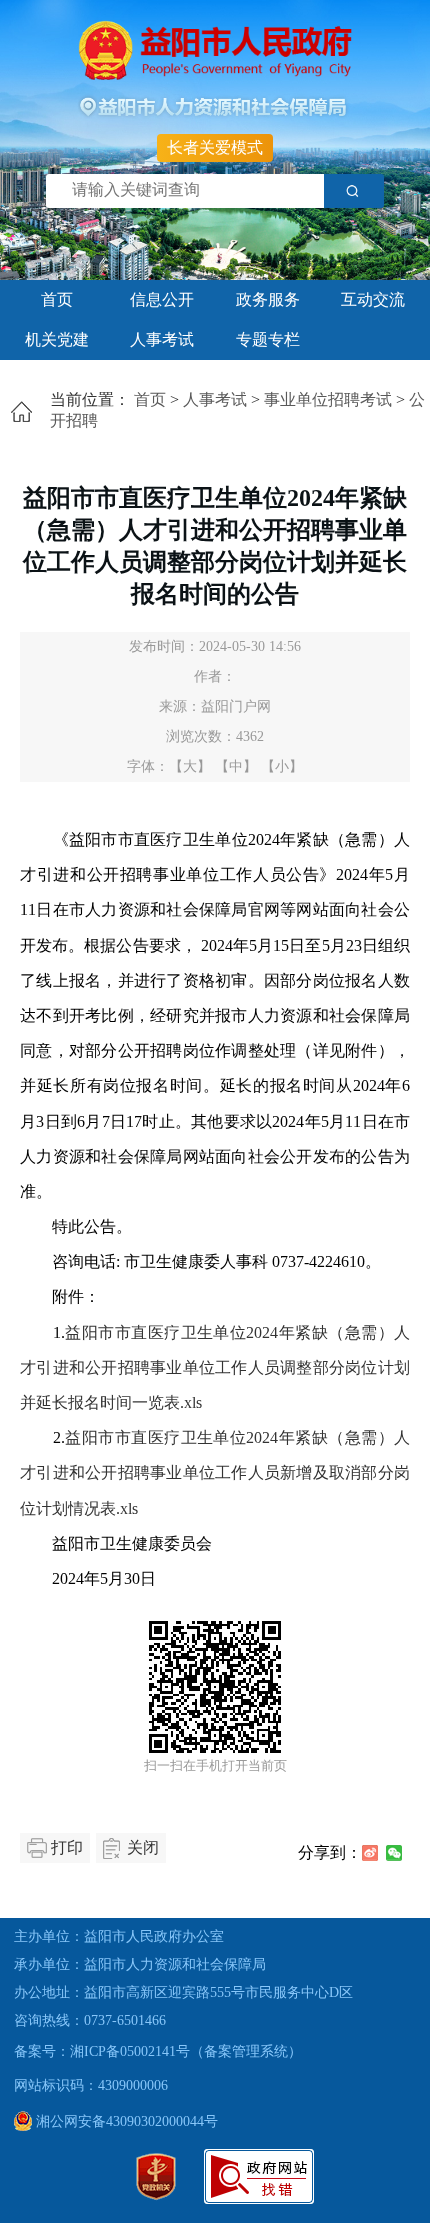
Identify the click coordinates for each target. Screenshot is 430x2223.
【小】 (282, 766)
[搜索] (354, 191)
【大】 (190, 766)
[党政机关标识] (156, 2195)
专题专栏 (268, 339)
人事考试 (162, 339)
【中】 (236, 766)
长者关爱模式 (215, 147)
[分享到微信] (394, 1853)
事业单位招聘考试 (328, 399)
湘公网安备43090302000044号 (125, 2121)
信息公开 (162, 299)
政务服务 (268, 299)
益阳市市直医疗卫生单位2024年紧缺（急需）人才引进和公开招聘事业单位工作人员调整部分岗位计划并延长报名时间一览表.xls (215, 1367)
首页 (57, 299)
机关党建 (57, 339)
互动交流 (373, 299)
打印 (67, 1847)
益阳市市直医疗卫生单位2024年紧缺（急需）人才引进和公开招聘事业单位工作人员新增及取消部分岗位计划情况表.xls (215, 1472)
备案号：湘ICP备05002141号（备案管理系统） (158, 2051)
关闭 (143, 1847)
